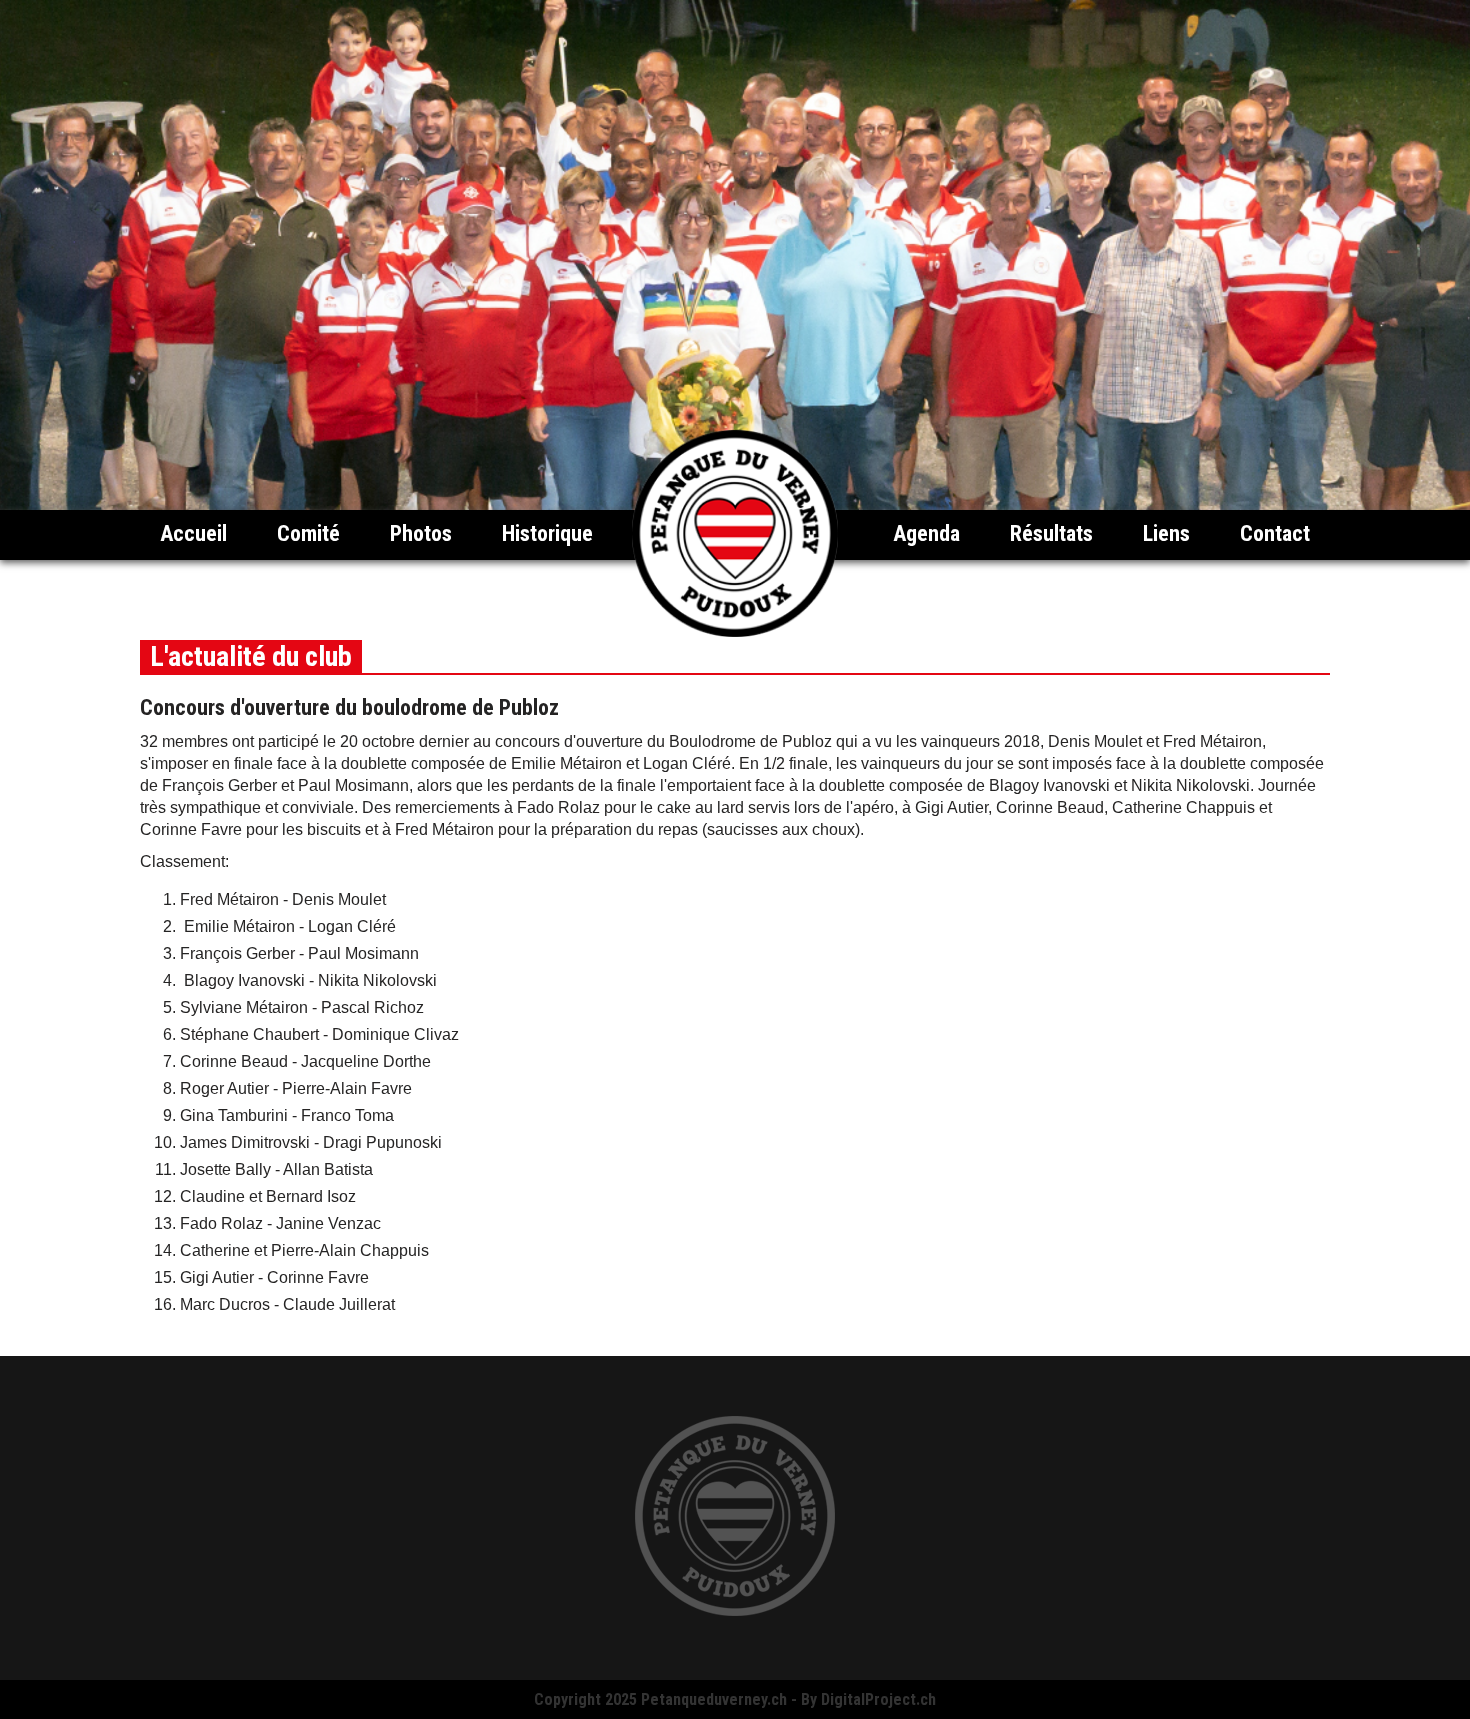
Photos (421, 533)
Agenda (926, 533)
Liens (1166, 533)
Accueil (193, 533)
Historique (547, 533)
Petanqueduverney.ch (714, 1699)
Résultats (1051, 533)
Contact (1275, 533)
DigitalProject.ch (878, 1699)
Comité (308, 533)
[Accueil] (735, 631)
